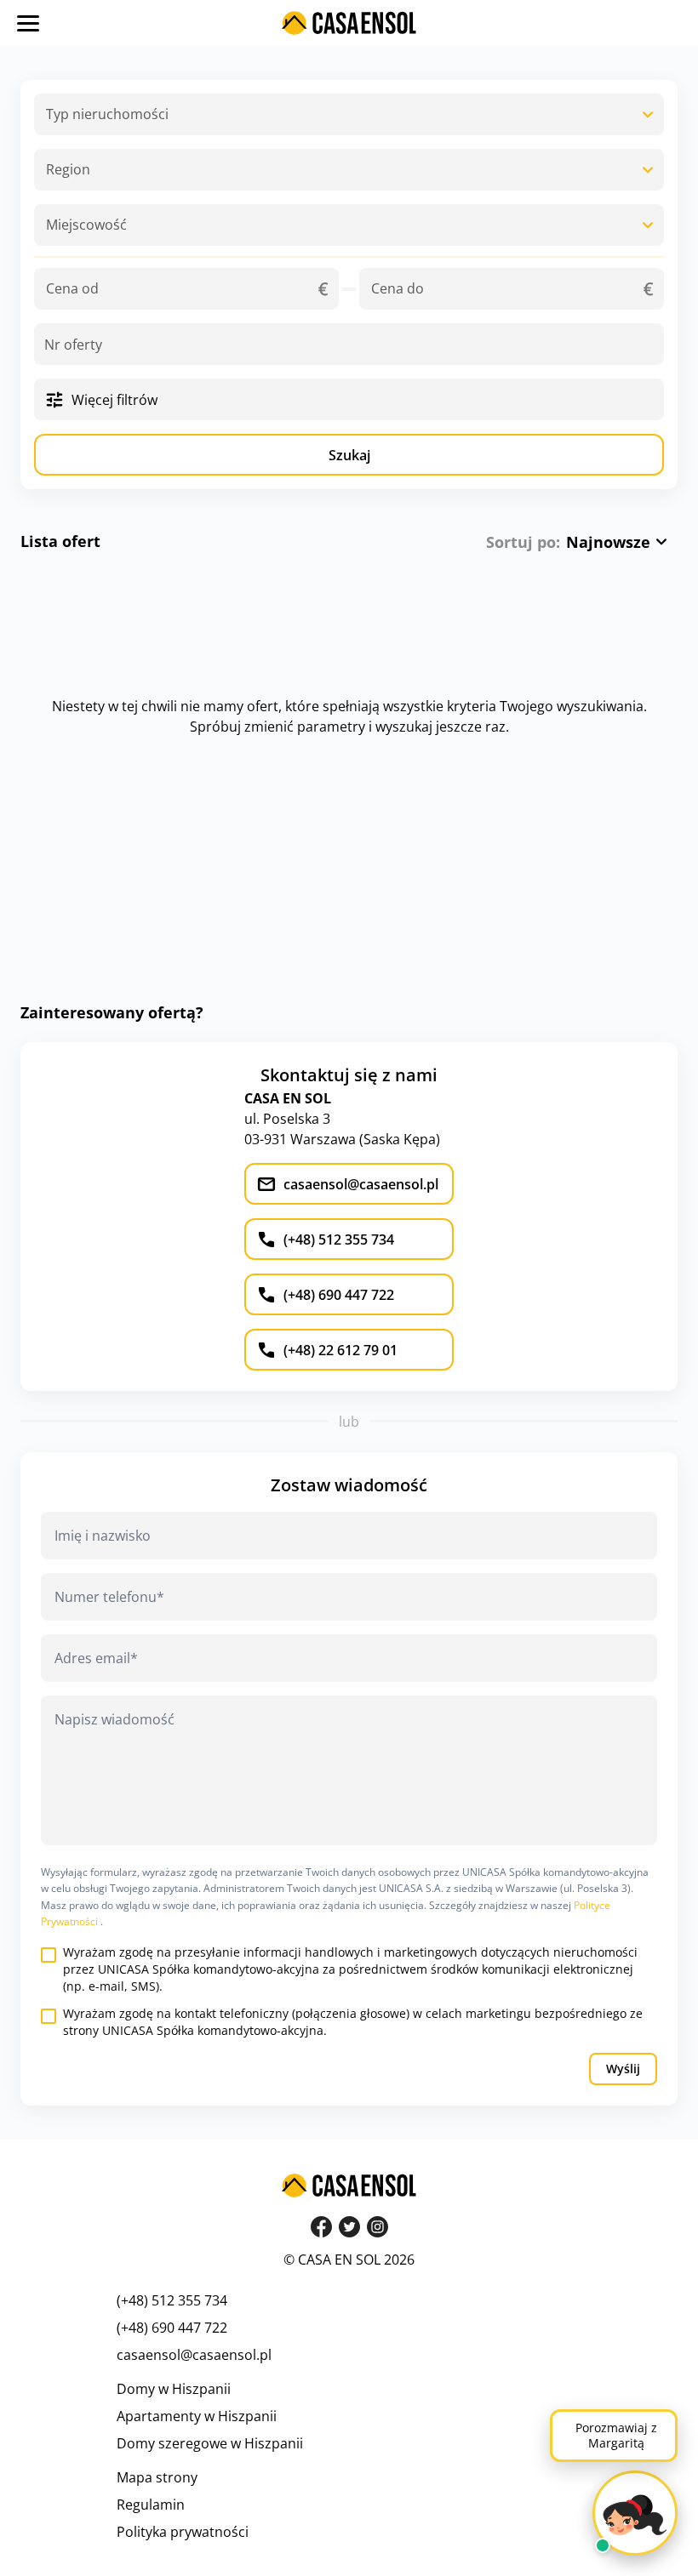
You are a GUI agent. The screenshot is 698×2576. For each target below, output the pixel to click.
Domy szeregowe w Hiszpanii (210, 2443)
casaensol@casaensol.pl (194, 2355)
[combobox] (349, 114)
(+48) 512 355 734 (172, 2300)
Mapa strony (157, 2477)
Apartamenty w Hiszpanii (197, 2416)
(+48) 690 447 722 (172, 2328)
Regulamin (151, 2505)
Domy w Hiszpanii (174, 2389)
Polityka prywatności (183, 2532)
